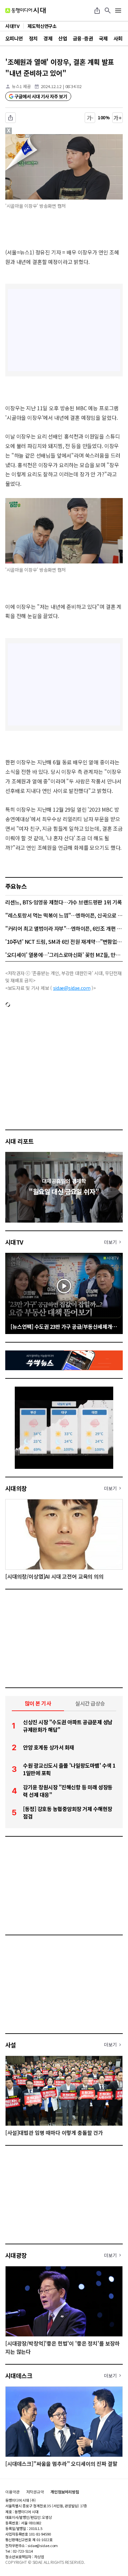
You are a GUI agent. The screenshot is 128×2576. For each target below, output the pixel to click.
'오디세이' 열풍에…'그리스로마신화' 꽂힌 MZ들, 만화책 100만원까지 (64, 955)
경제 (48, 38)
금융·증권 (83, 38)
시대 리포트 (20, 1141)
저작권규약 (35, 2492)
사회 (118, 38)
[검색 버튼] (108, 11)
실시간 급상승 (90, 1703)
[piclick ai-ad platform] (31, 137)
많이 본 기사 (38, 1703)
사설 (11, 2045)
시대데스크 (19, 2375)
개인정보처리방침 (65, 2492)
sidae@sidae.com (72, 988)
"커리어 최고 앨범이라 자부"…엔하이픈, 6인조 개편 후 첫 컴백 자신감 (64, 928)
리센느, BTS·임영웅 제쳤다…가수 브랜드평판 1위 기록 (64, 902)
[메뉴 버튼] (118, 11)
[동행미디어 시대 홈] (25, 11)
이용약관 (12, 2492)
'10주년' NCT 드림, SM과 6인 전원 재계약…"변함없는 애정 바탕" (64, 942)
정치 (33, 38)
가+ (118, 118)
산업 (63, 38)
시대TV (14, 1242)
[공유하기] (97, 11)
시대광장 (16, 2255)
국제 (103, 38)
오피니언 (14, 38)
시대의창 (16, 1488)
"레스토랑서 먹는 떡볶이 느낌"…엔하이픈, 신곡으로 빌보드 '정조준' (64, 915)
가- (90, 118)
